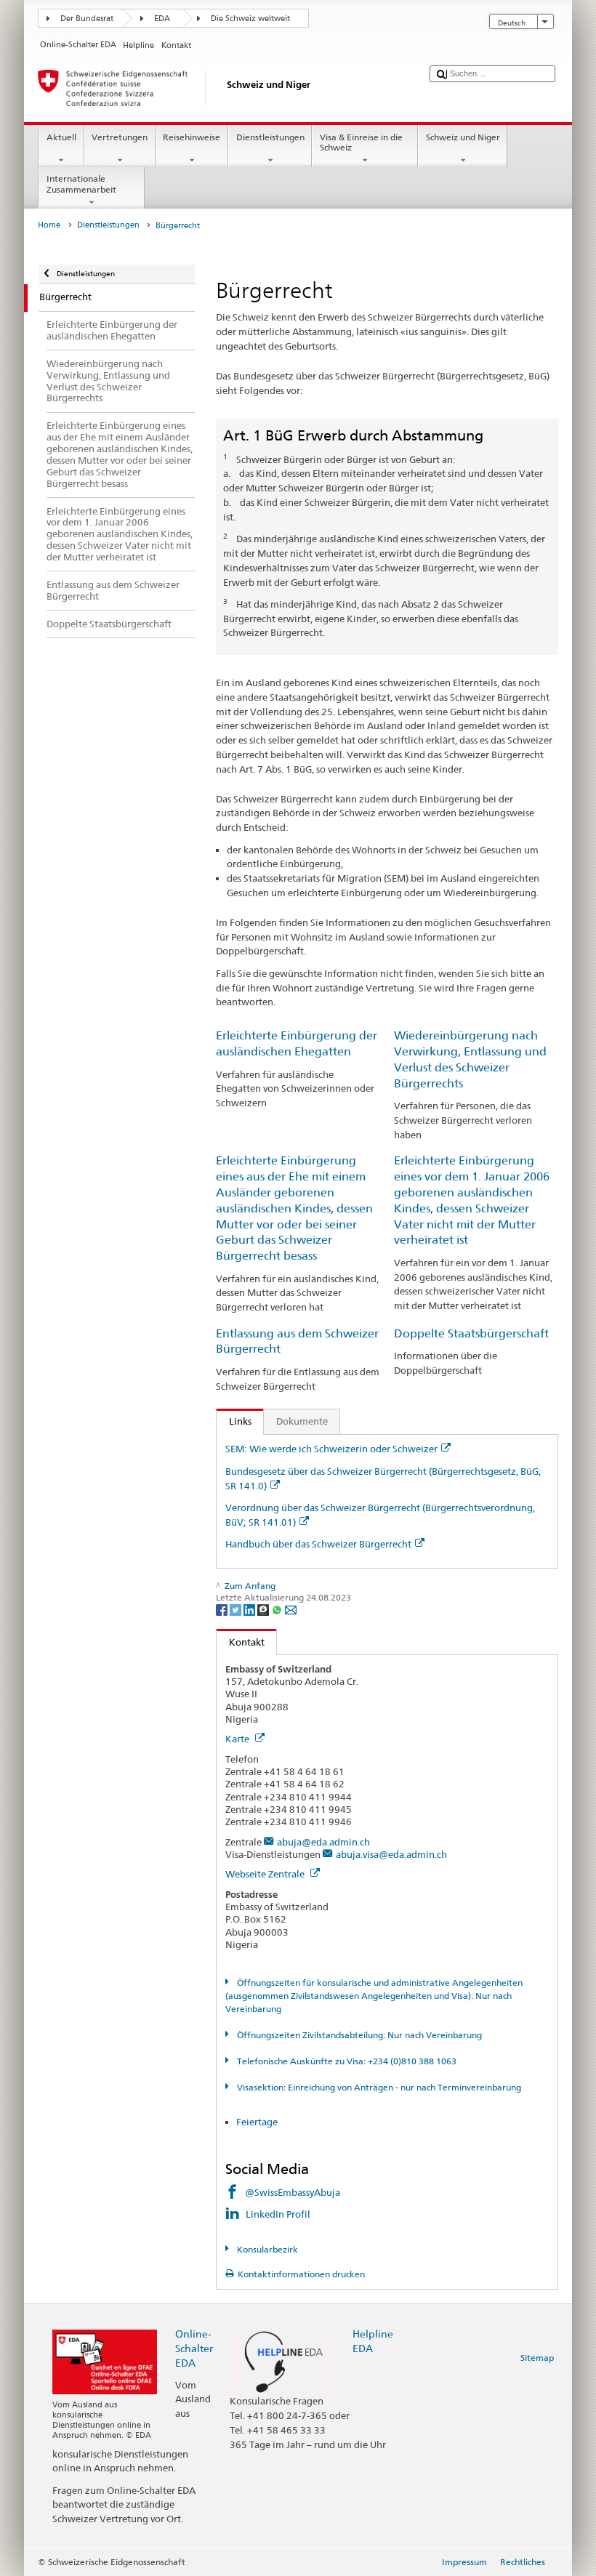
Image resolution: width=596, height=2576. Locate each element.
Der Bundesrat (87, 19)
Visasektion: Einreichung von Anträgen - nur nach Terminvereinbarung (378, 2087)
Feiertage (257, 2122)
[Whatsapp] (278, 1609)
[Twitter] (237, 1609)
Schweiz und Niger (463, 137)
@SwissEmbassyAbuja (293, 2192)
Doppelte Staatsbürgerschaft (471, 1333)
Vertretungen (120, 137)
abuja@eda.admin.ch (323, 1842)
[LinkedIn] (250, 1609)
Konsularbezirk (266, 2249)
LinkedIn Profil (279, 2214)
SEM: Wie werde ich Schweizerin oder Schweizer (331, 1449)
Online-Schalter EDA (194, 2348)
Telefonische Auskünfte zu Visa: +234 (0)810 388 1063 (345, 2061)
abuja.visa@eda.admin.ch (391, 1854)
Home (49, 225)
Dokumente (302, 1421)
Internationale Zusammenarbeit (81, 184)
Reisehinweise (192, 137)
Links (234, 1421)
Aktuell (61, 137)
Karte (238, 1739)
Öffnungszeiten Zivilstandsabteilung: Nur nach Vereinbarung (358, 2035)
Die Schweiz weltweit (250, 19)
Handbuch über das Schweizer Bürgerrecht (318, 1544)
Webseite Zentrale (266, 1874)
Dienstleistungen (270, 137)
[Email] (291, 1609)
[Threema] (264, 1609)
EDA (162, 19)
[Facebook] (223, 1609)
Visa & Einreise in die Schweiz (361, 142)
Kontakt (241, 1642)
